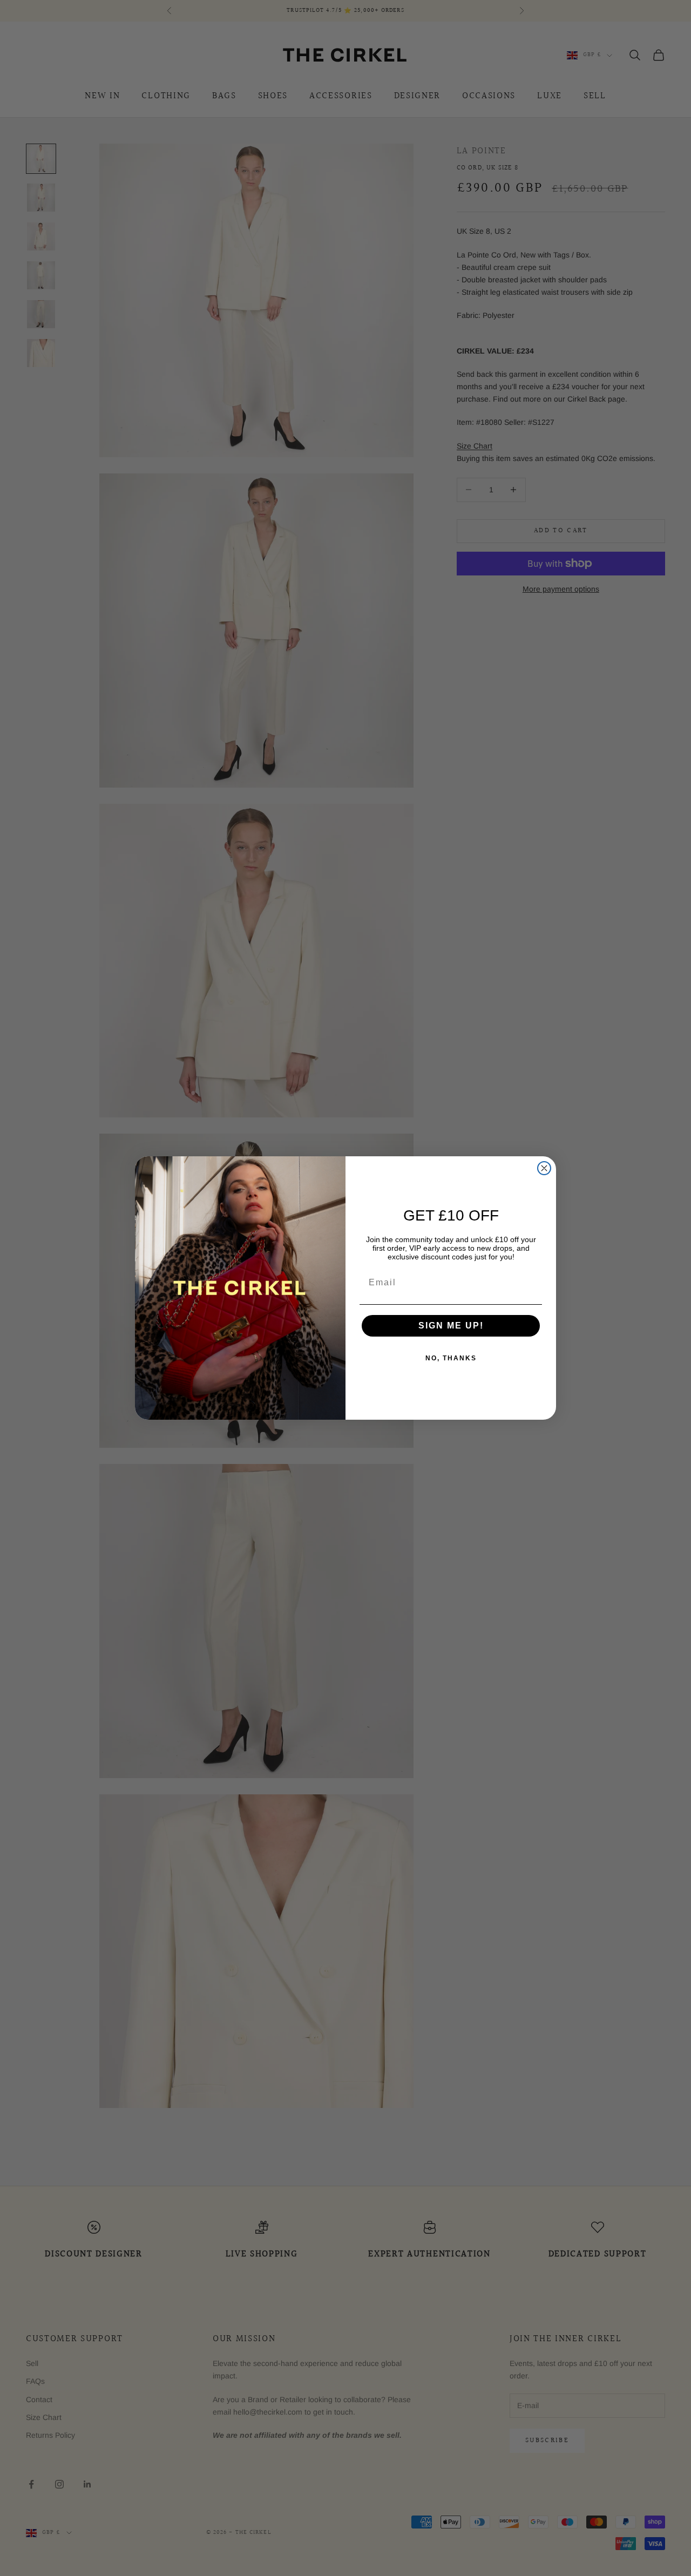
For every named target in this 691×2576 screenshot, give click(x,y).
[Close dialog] (544, 1168)
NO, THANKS (451, 1358)
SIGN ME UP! (451, 1326)
